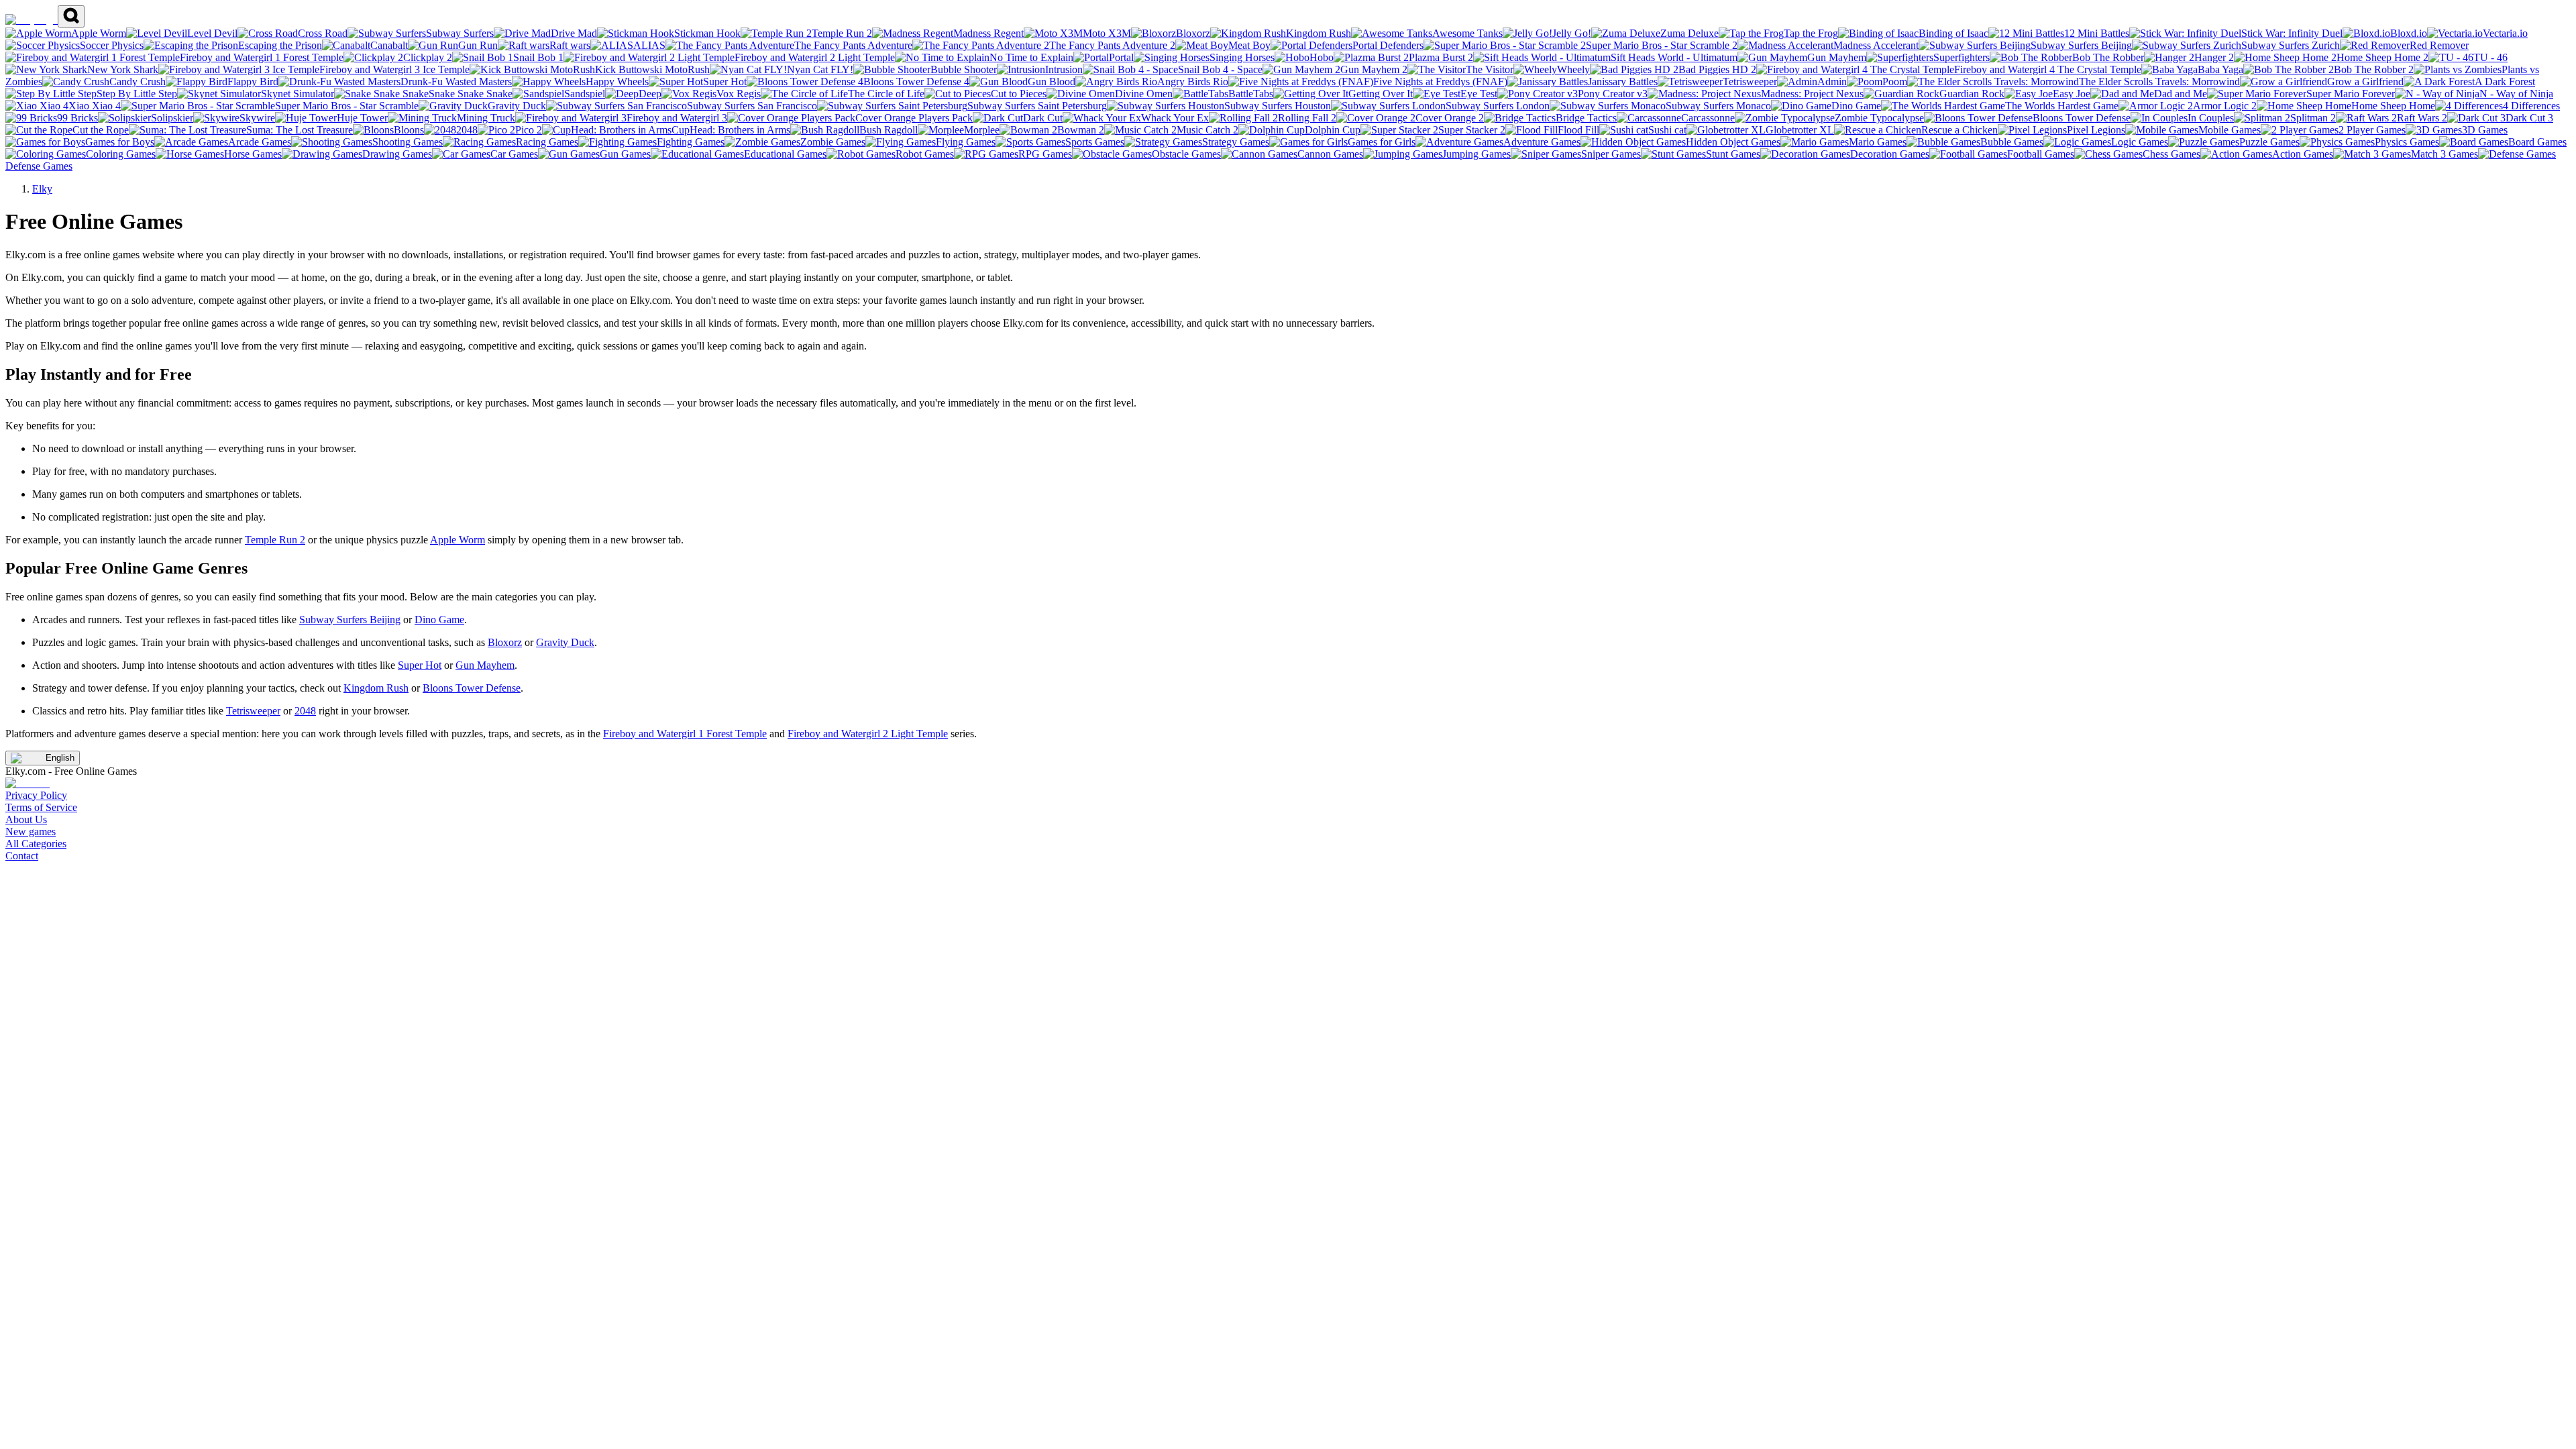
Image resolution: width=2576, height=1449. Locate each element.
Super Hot (420, 665)
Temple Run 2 (275, 540)
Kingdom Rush (376, 688)
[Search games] (71, 16)
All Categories (36, 844)
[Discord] (28, 783)
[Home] (32, 20)
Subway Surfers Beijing (350, 620)
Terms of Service (41, 807)
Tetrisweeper (253, 711)
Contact (22, 856)
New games (31, 831)
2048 (305, 711)
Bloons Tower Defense (472, 688)
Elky (42, 189)
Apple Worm (458, 540)
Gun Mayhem (485, 665)
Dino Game (439, 620)
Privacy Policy (36, 795)
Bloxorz (505, 642)
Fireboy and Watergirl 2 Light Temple (868, 734)
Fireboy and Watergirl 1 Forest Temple (685, 734)
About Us (26, 819)
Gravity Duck (565, 642)
